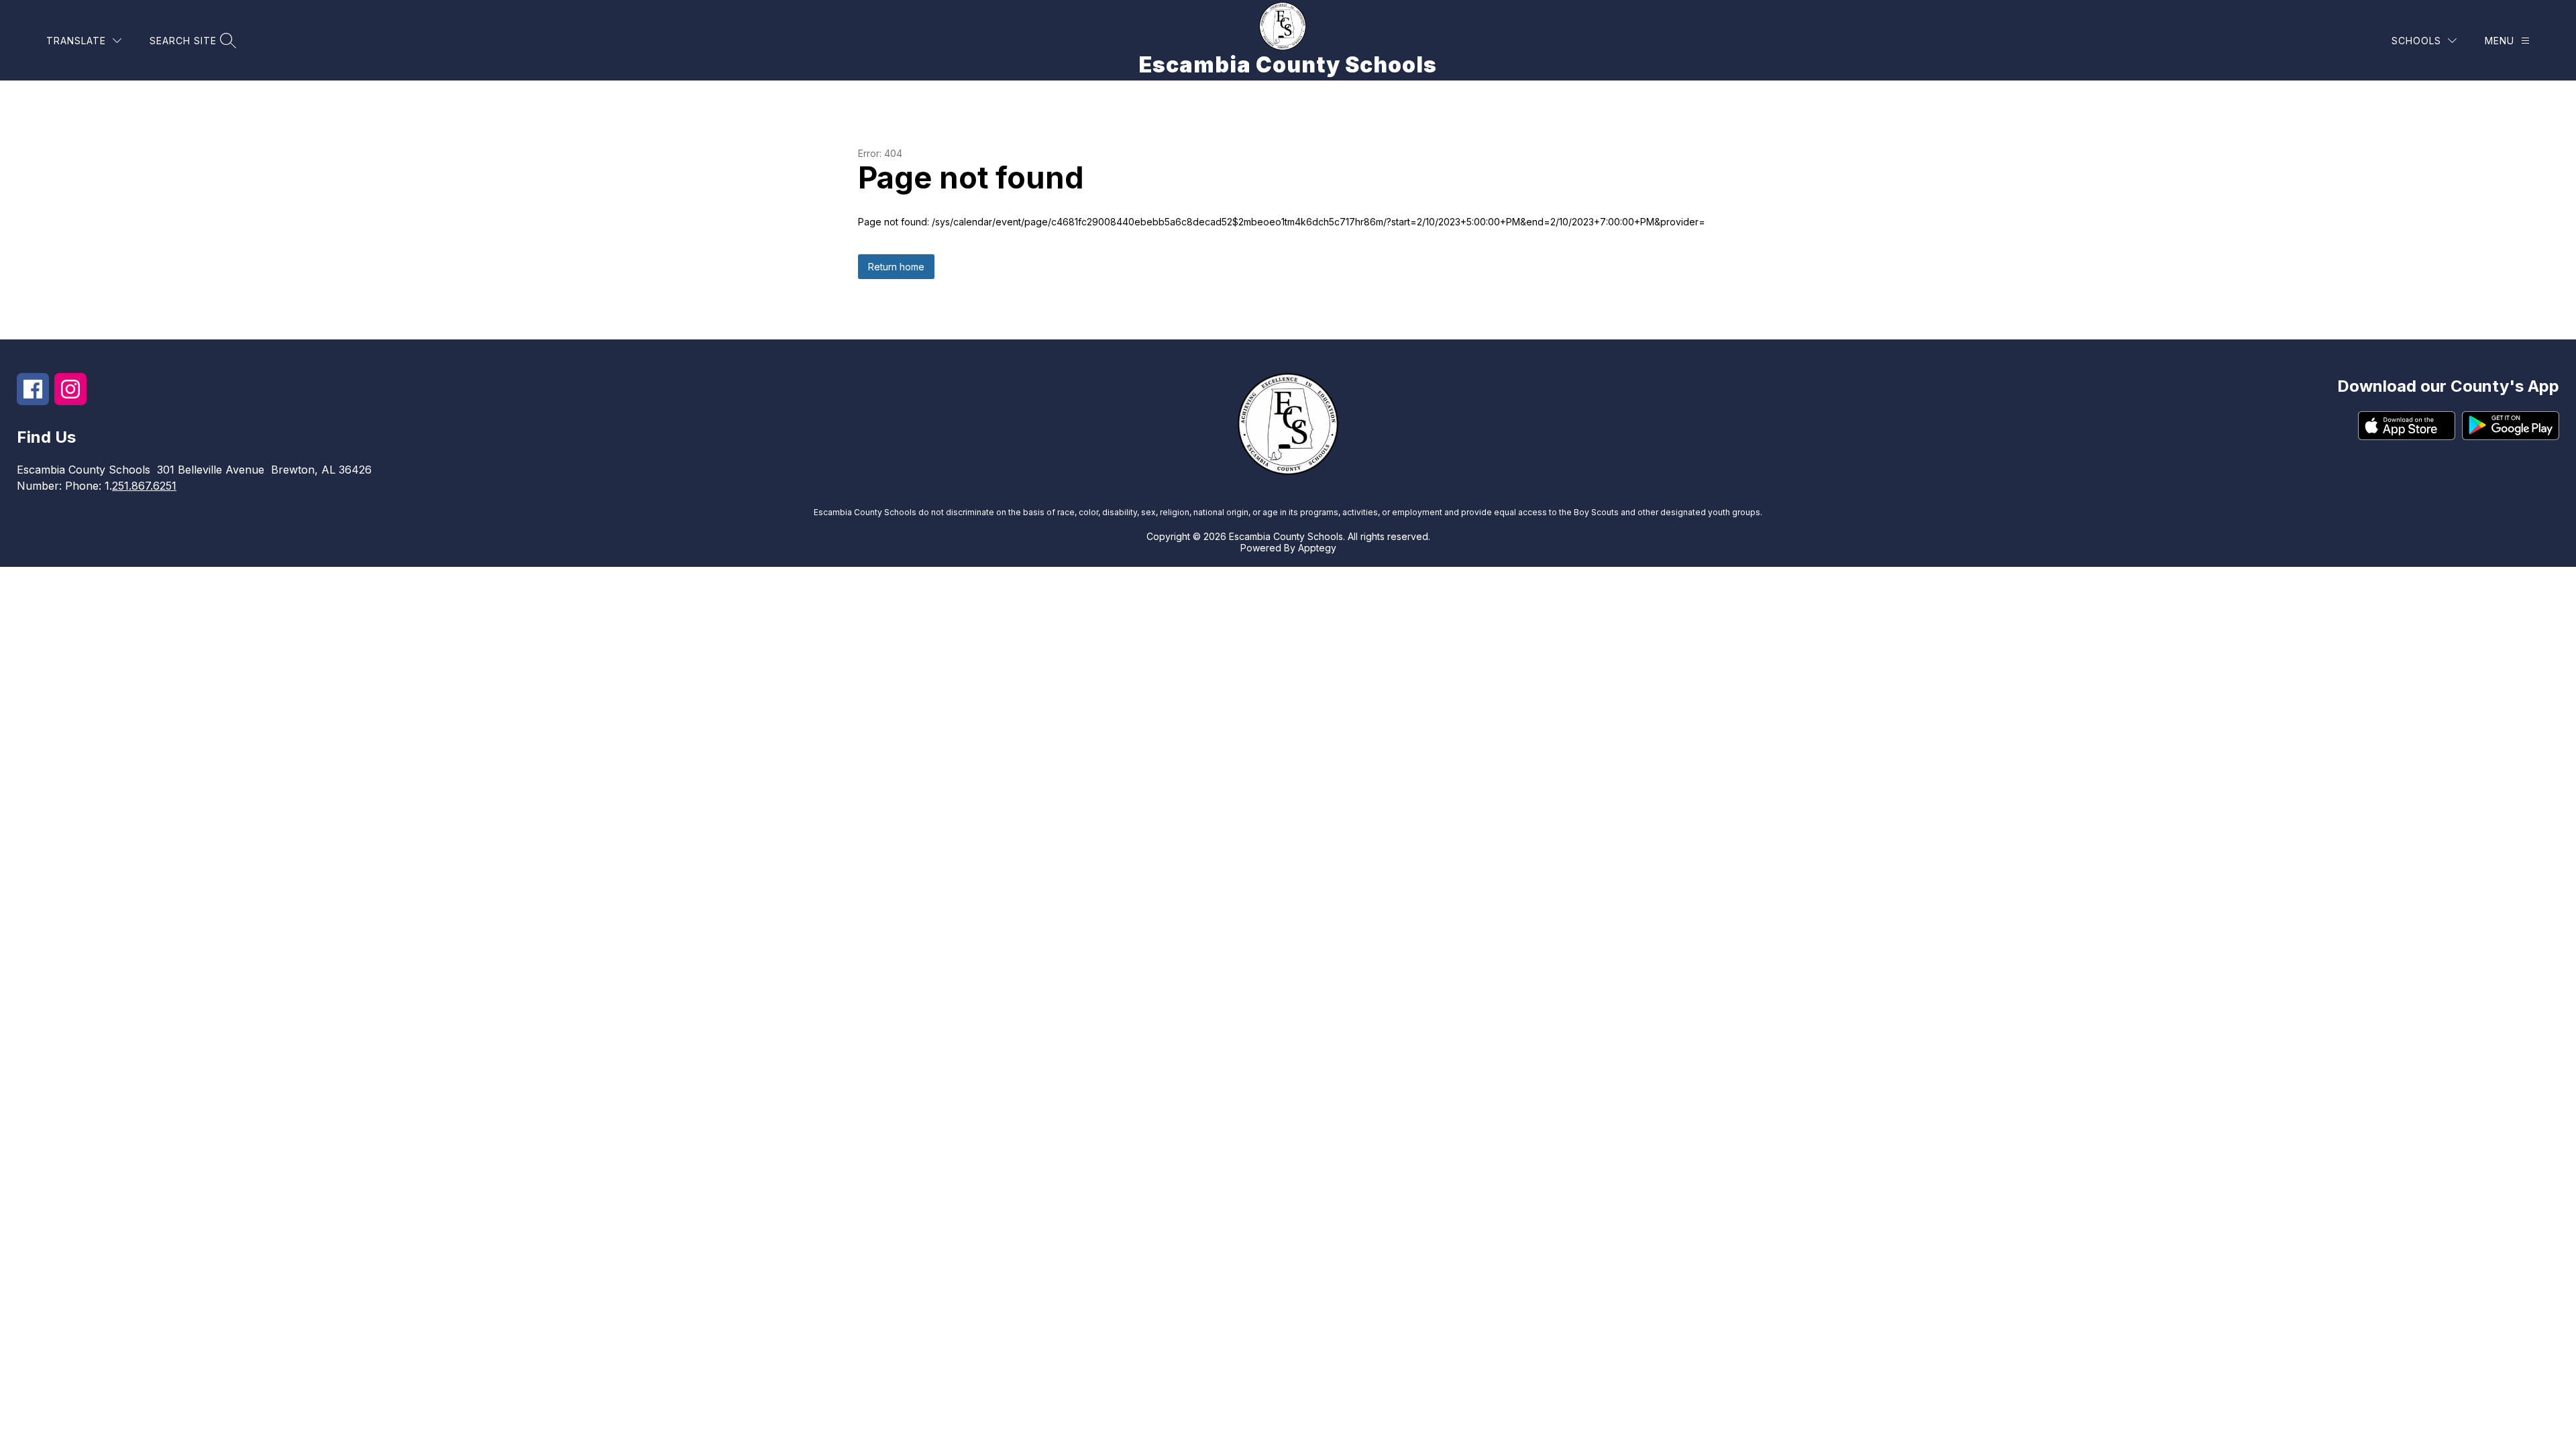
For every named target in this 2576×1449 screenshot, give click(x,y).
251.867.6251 (144, 486)
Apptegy (1317, 548)
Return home (896, 267)
